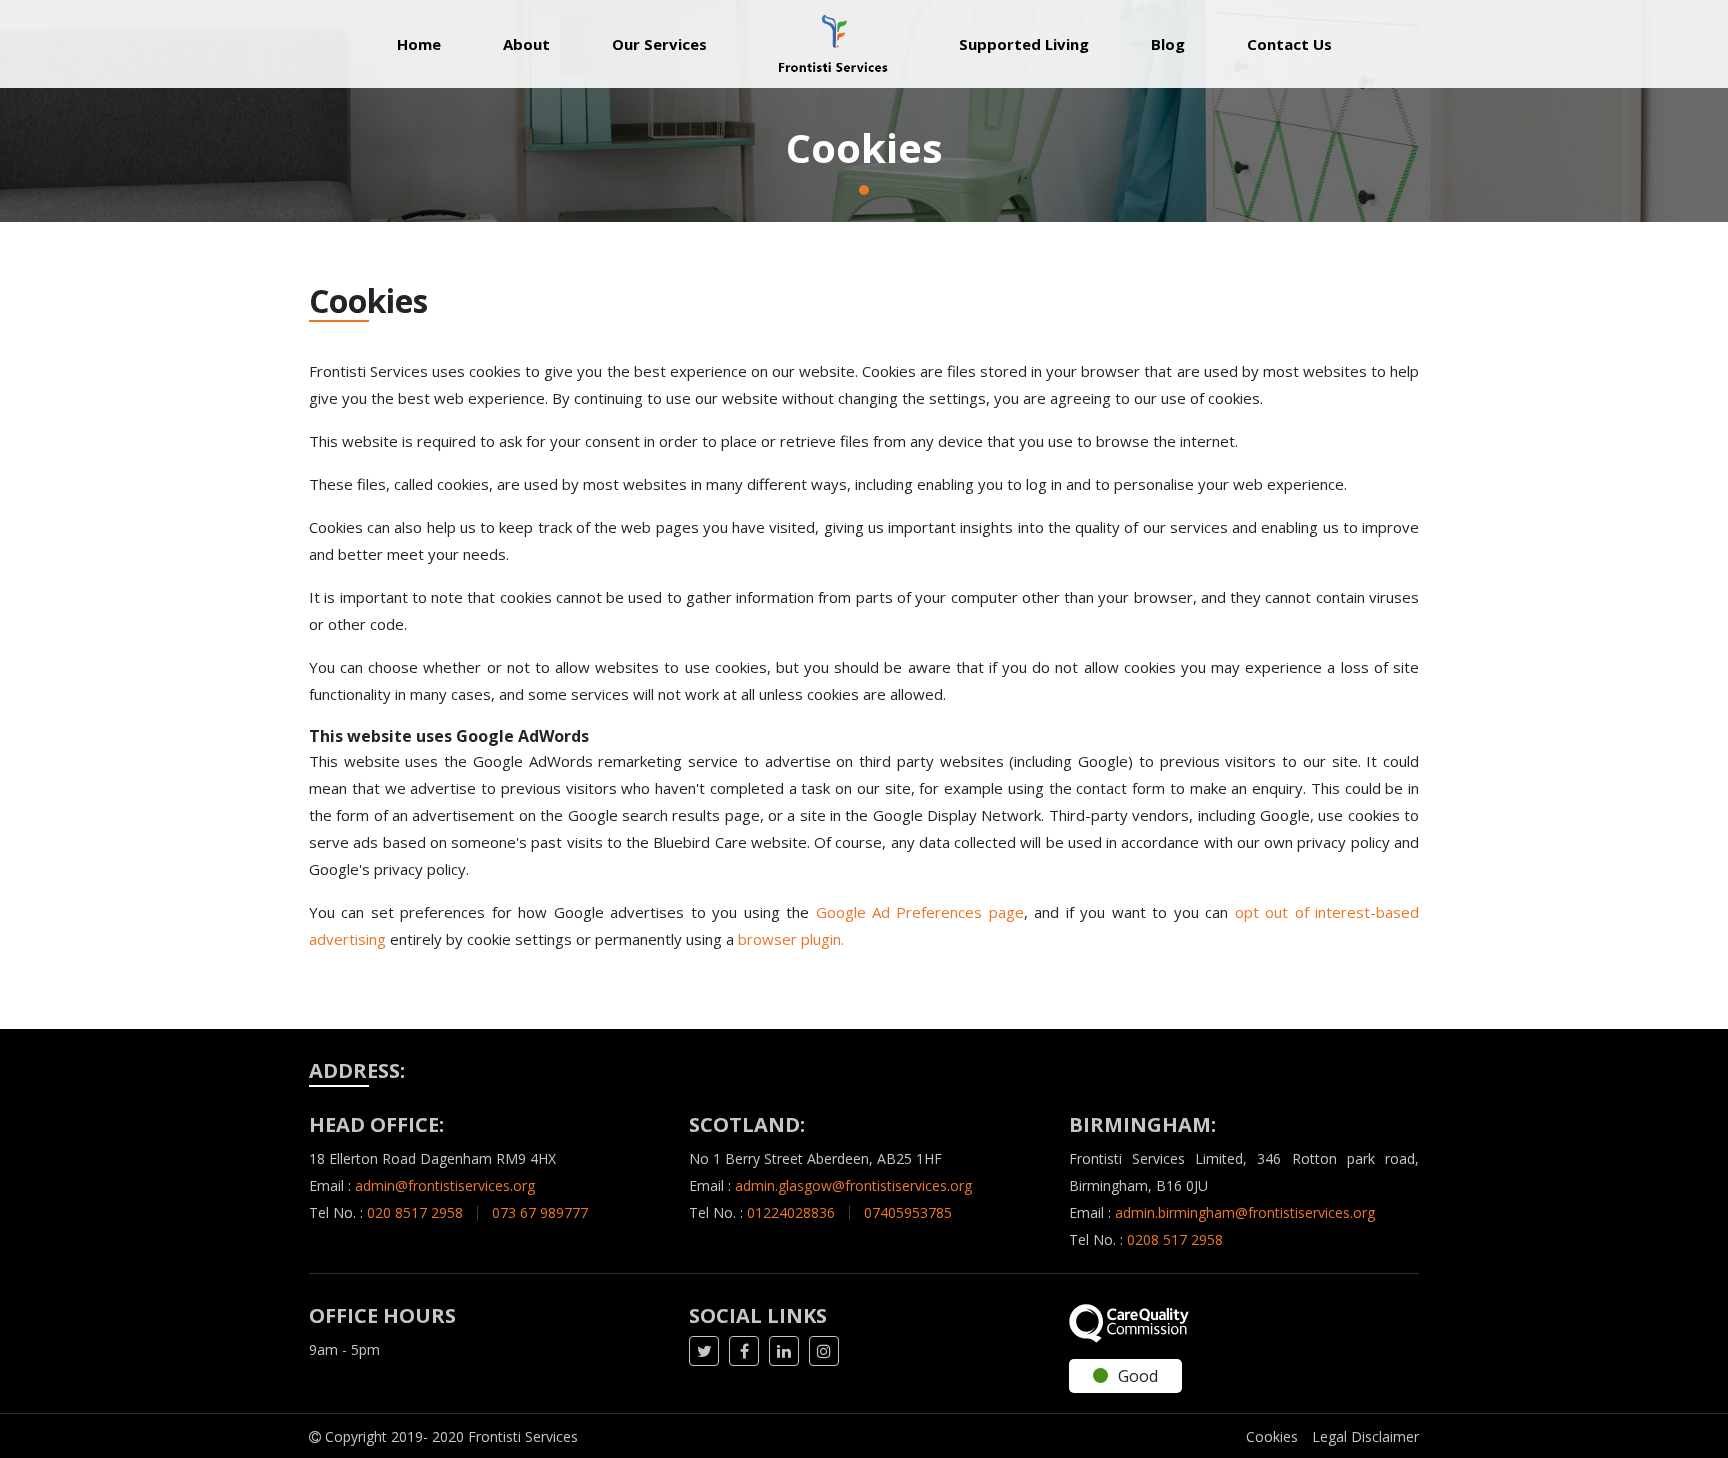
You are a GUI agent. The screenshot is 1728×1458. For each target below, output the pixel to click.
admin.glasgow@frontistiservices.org (853, 1185)
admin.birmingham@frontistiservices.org (1245, 1212)
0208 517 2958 (1175, 1239)
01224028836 (791, 1212)
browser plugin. (791, 939)
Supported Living (1024, 44)
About (526, 44)
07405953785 (908, 1212)
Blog (1168, 44)
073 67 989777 (540, 1212)
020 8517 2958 (415, 1212)
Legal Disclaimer (1365, 1436)
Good (1138, 1376)
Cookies (1272, 1436)
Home (434, 43)
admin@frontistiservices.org (445, 1185)
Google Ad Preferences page (920, 912)
